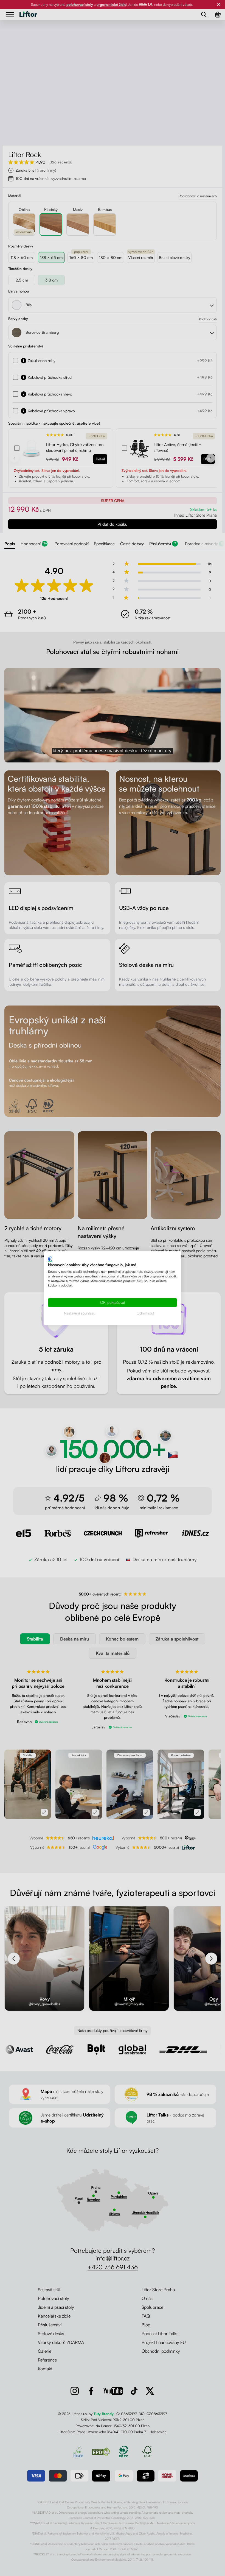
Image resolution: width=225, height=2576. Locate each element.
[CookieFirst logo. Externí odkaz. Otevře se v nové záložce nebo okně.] (50, 1259)
